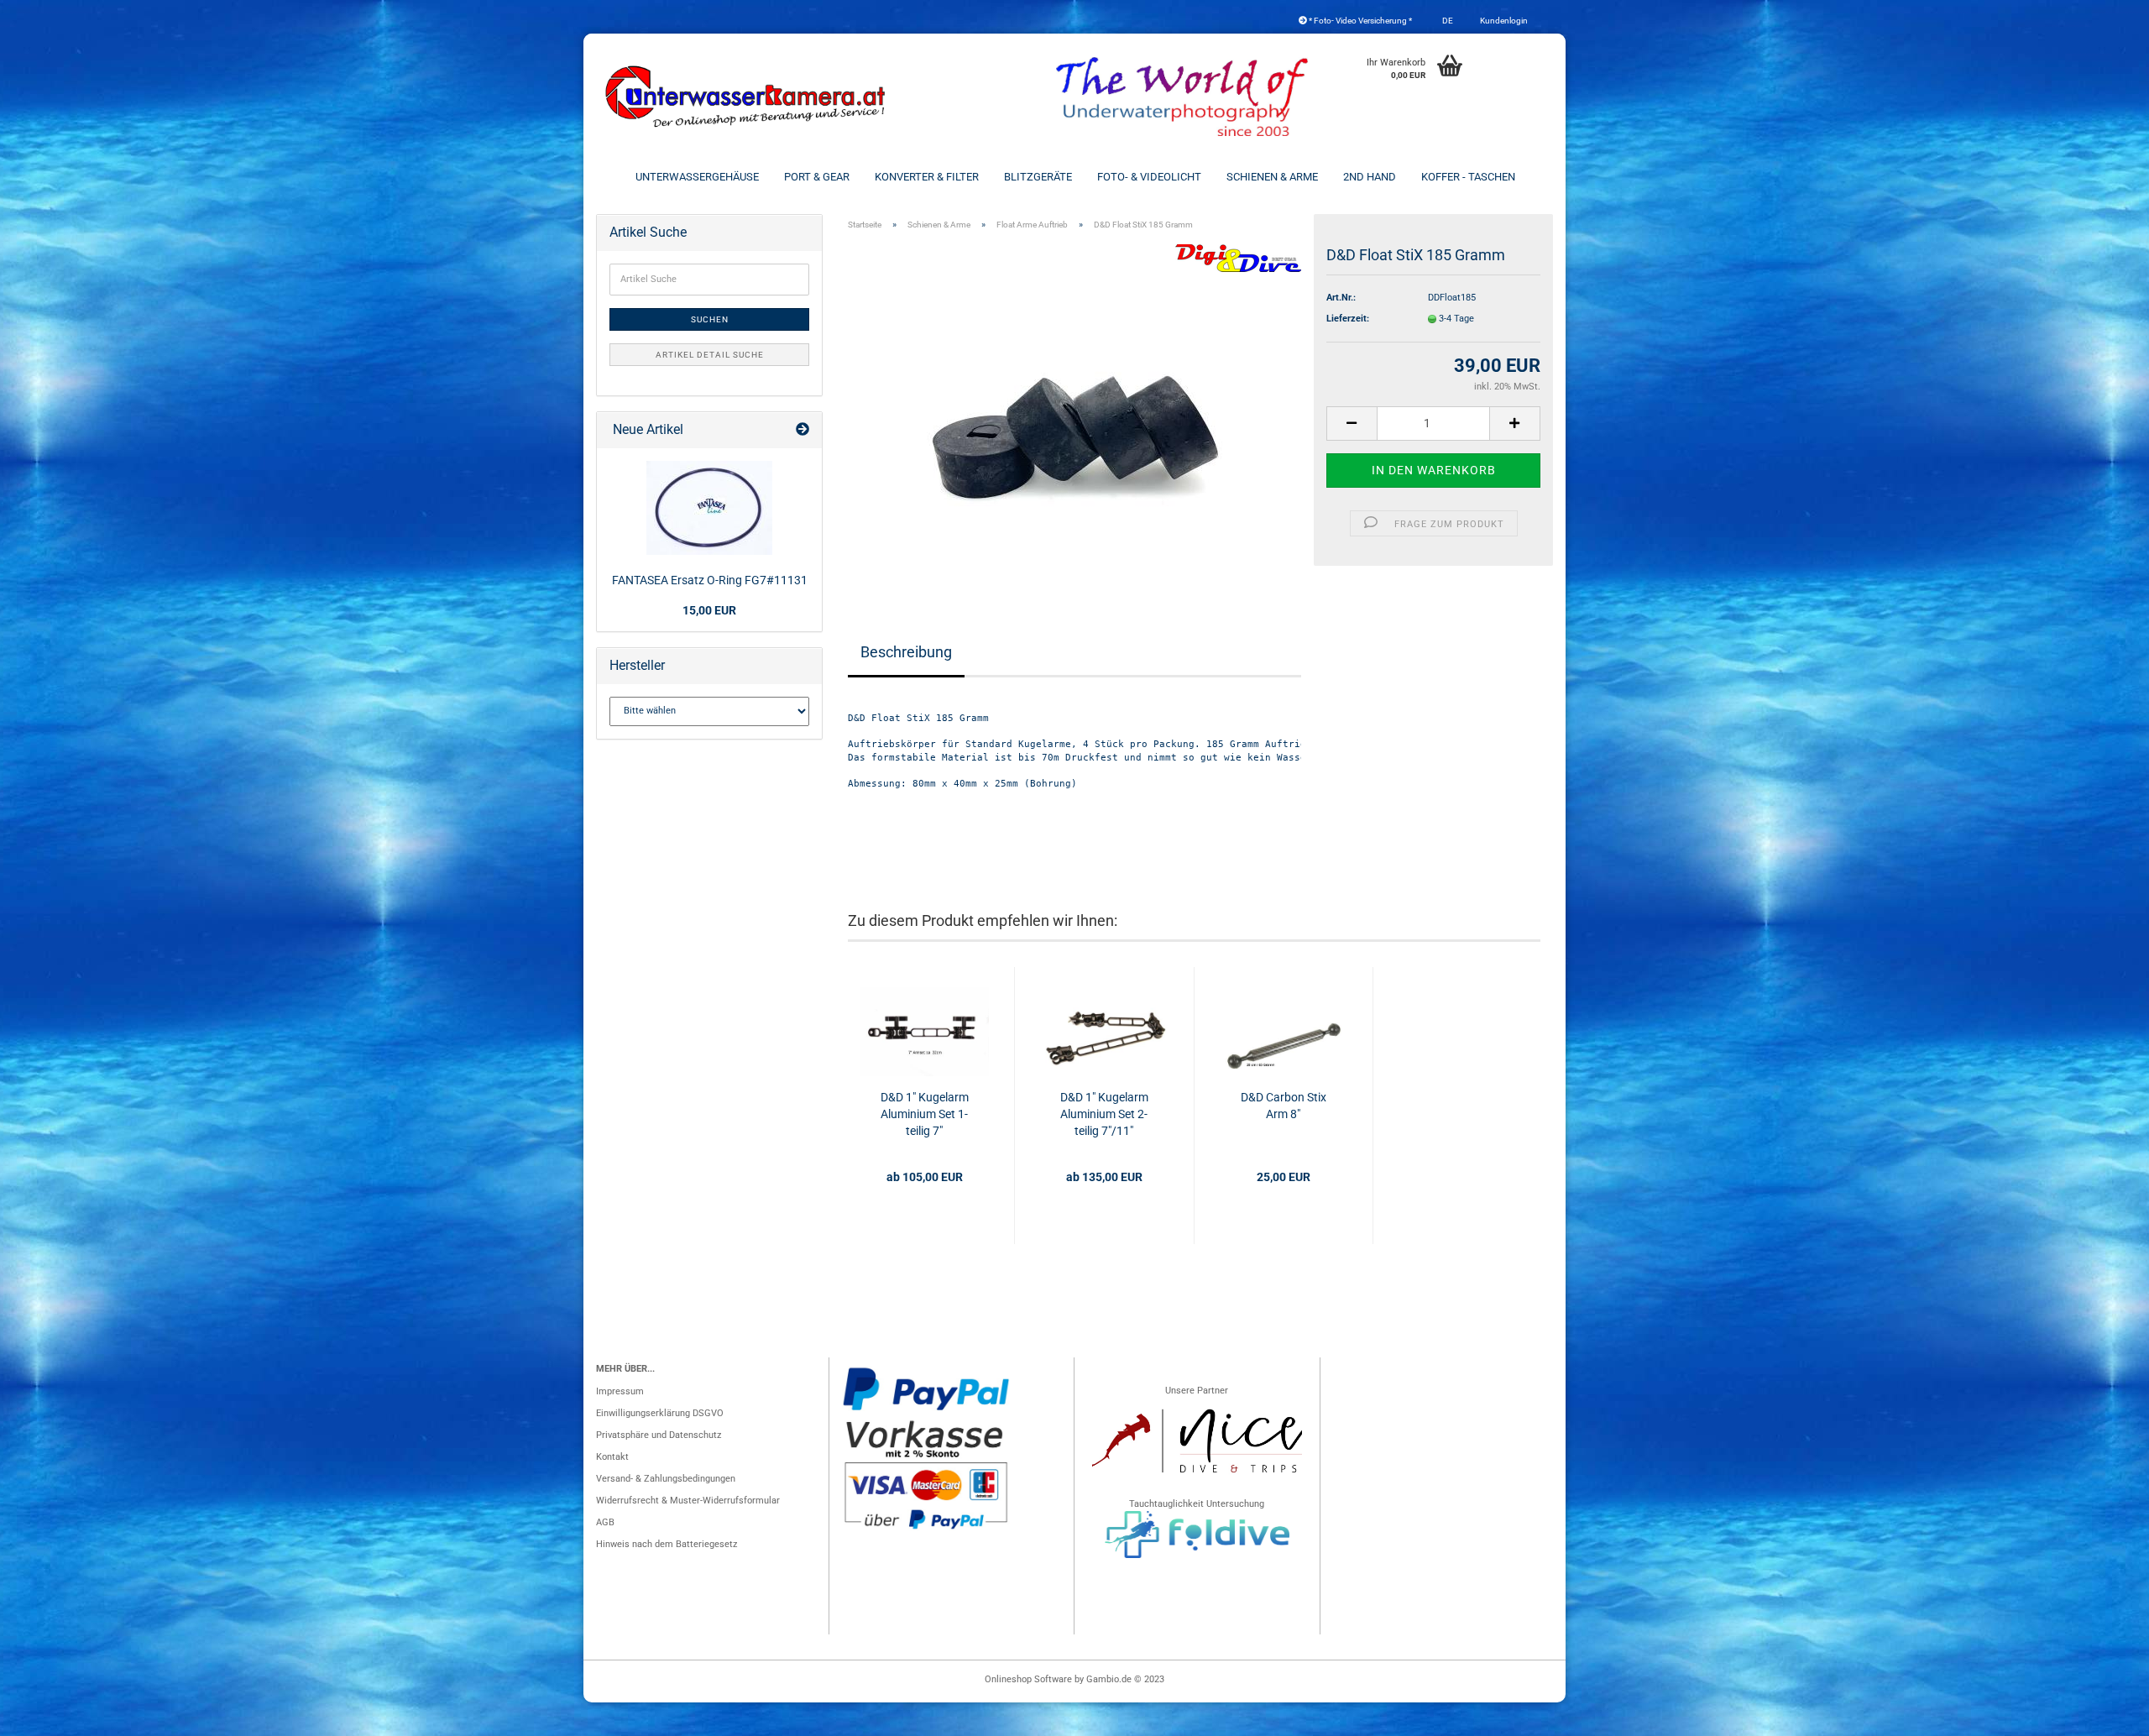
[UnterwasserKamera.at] (747, 97)
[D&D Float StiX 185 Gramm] (1075, 412)
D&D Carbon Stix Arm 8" (1284, 1106)
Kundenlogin (1503, 21)
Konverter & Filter (927, 177)
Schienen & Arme (1272, 177)
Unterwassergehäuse (697, 177)
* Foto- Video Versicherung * (1359, 21)
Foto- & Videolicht (1149, 177)
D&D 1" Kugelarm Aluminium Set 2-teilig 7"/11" (1104, 1114)
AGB (605, 1522)
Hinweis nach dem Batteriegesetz (667, 1544)
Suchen (710, 319)
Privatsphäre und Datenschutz (659, 1435)
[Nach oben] (2103, 1715)
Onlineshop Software (1028, 1679)
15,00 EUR (709, 610)
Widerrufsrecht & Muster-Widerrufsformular (688, 1501)
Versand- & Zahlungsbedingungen (666, 1479)
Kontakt (612, 1457)
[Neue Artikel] (803, 430)
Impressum (620, 1391)
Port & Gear (817, 177)
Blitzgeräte (1038, 177)
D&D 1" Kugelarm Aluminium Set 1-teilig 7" (925, 1114)
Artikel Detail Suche (710, 355)
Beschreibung (906, 652)
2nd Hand (1370, 177)
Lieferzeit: (1348, 319)
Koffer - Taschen (1468, 177)
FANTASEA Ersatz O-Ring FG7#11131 (710, 580)
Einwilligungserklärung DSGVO (660, 1413)
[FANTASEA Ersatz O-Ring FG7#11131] (709, 508)
